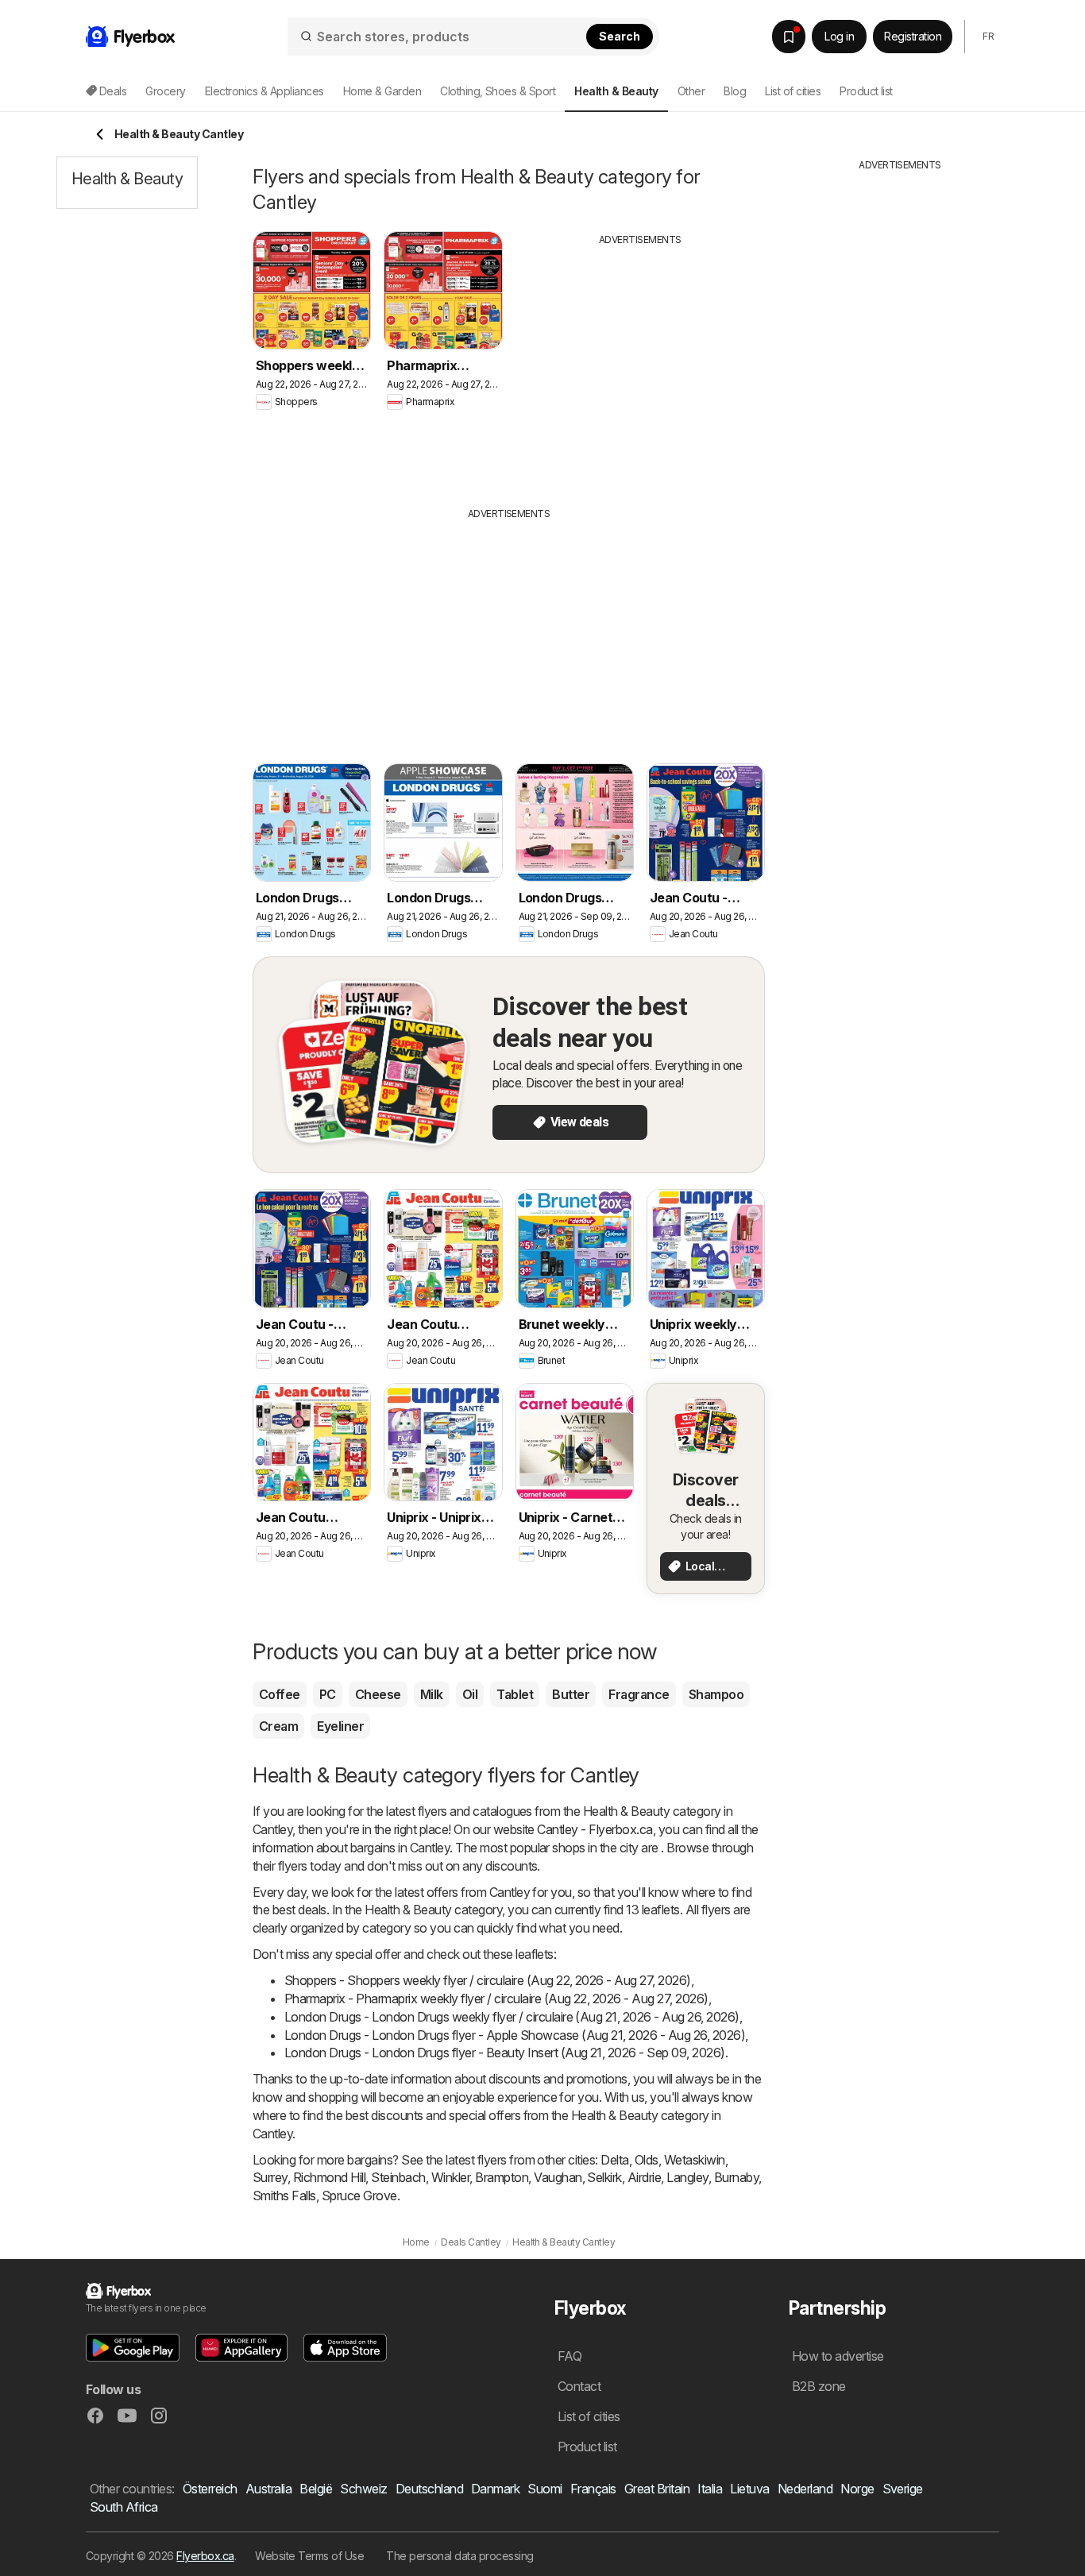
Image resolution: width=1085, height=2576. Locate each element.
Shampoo (716, 1694)
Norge (857, 2489)
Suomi (544, 2489)
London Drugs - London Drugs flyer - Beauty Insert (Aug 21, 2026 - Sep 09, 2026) (505, 2053)
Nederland (805, 2489)
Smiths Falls (284, 2196)
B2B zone (819, 2386)
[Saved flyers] (789, 37)
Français (593, 2489)
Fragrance (639, 1694)
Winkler (450, 2177)
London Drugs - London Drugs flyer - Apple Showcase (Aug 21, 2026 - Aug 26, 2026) (515, 2035)
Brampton (502, 2177)
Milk (432, 1694)
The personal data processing (460, 2556)
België (316, 2489)
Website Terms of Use (309, 2556)
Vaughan (558, 2177)
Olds (647, 2160)
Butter (571, 1694)
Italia (710, 2489)
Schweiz (363, 2489)
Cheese (378, 1694)
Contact (579, 2386)
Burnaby (736, 2177)
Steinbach (398, 2177)
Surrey (270, 2177)
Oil (470, 1694)
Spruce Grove (359, 2196)
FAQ (570, 2356)
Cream (278, 1726)
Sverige (903, 2489)
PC (328, 1694)
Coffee (280, 1694)
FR (988, 36)
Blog (735, 91)
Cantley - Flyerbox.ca (595, 1829)
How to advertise (838, 2356)
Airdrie (644, 2177)
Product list (866, 91)
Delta (614, 2160)
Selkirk (604, 2177)
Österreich (210, 2489)
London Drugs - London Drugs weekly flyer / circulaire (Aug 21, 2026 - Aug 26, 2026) (512, 2017)
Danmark (495, 2489)
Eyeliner (340, 1726)
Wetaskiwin (695, 2160)
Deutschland (429, 2489)
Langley (687, 2177)
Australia (268, 2489)
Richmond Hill (329, 2177)
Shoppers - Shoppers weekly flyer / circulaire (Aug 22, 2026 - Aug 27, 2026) (488, 1980)
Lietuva (749, 2489)
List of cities (793, 91)
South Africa (124, 2507)
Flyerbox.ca (205, 2556)
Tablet (515, 1694)
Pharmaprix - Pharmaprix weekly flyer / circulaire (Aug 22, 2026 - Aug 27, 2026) (496, 1999)
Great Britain (657, 2489)
